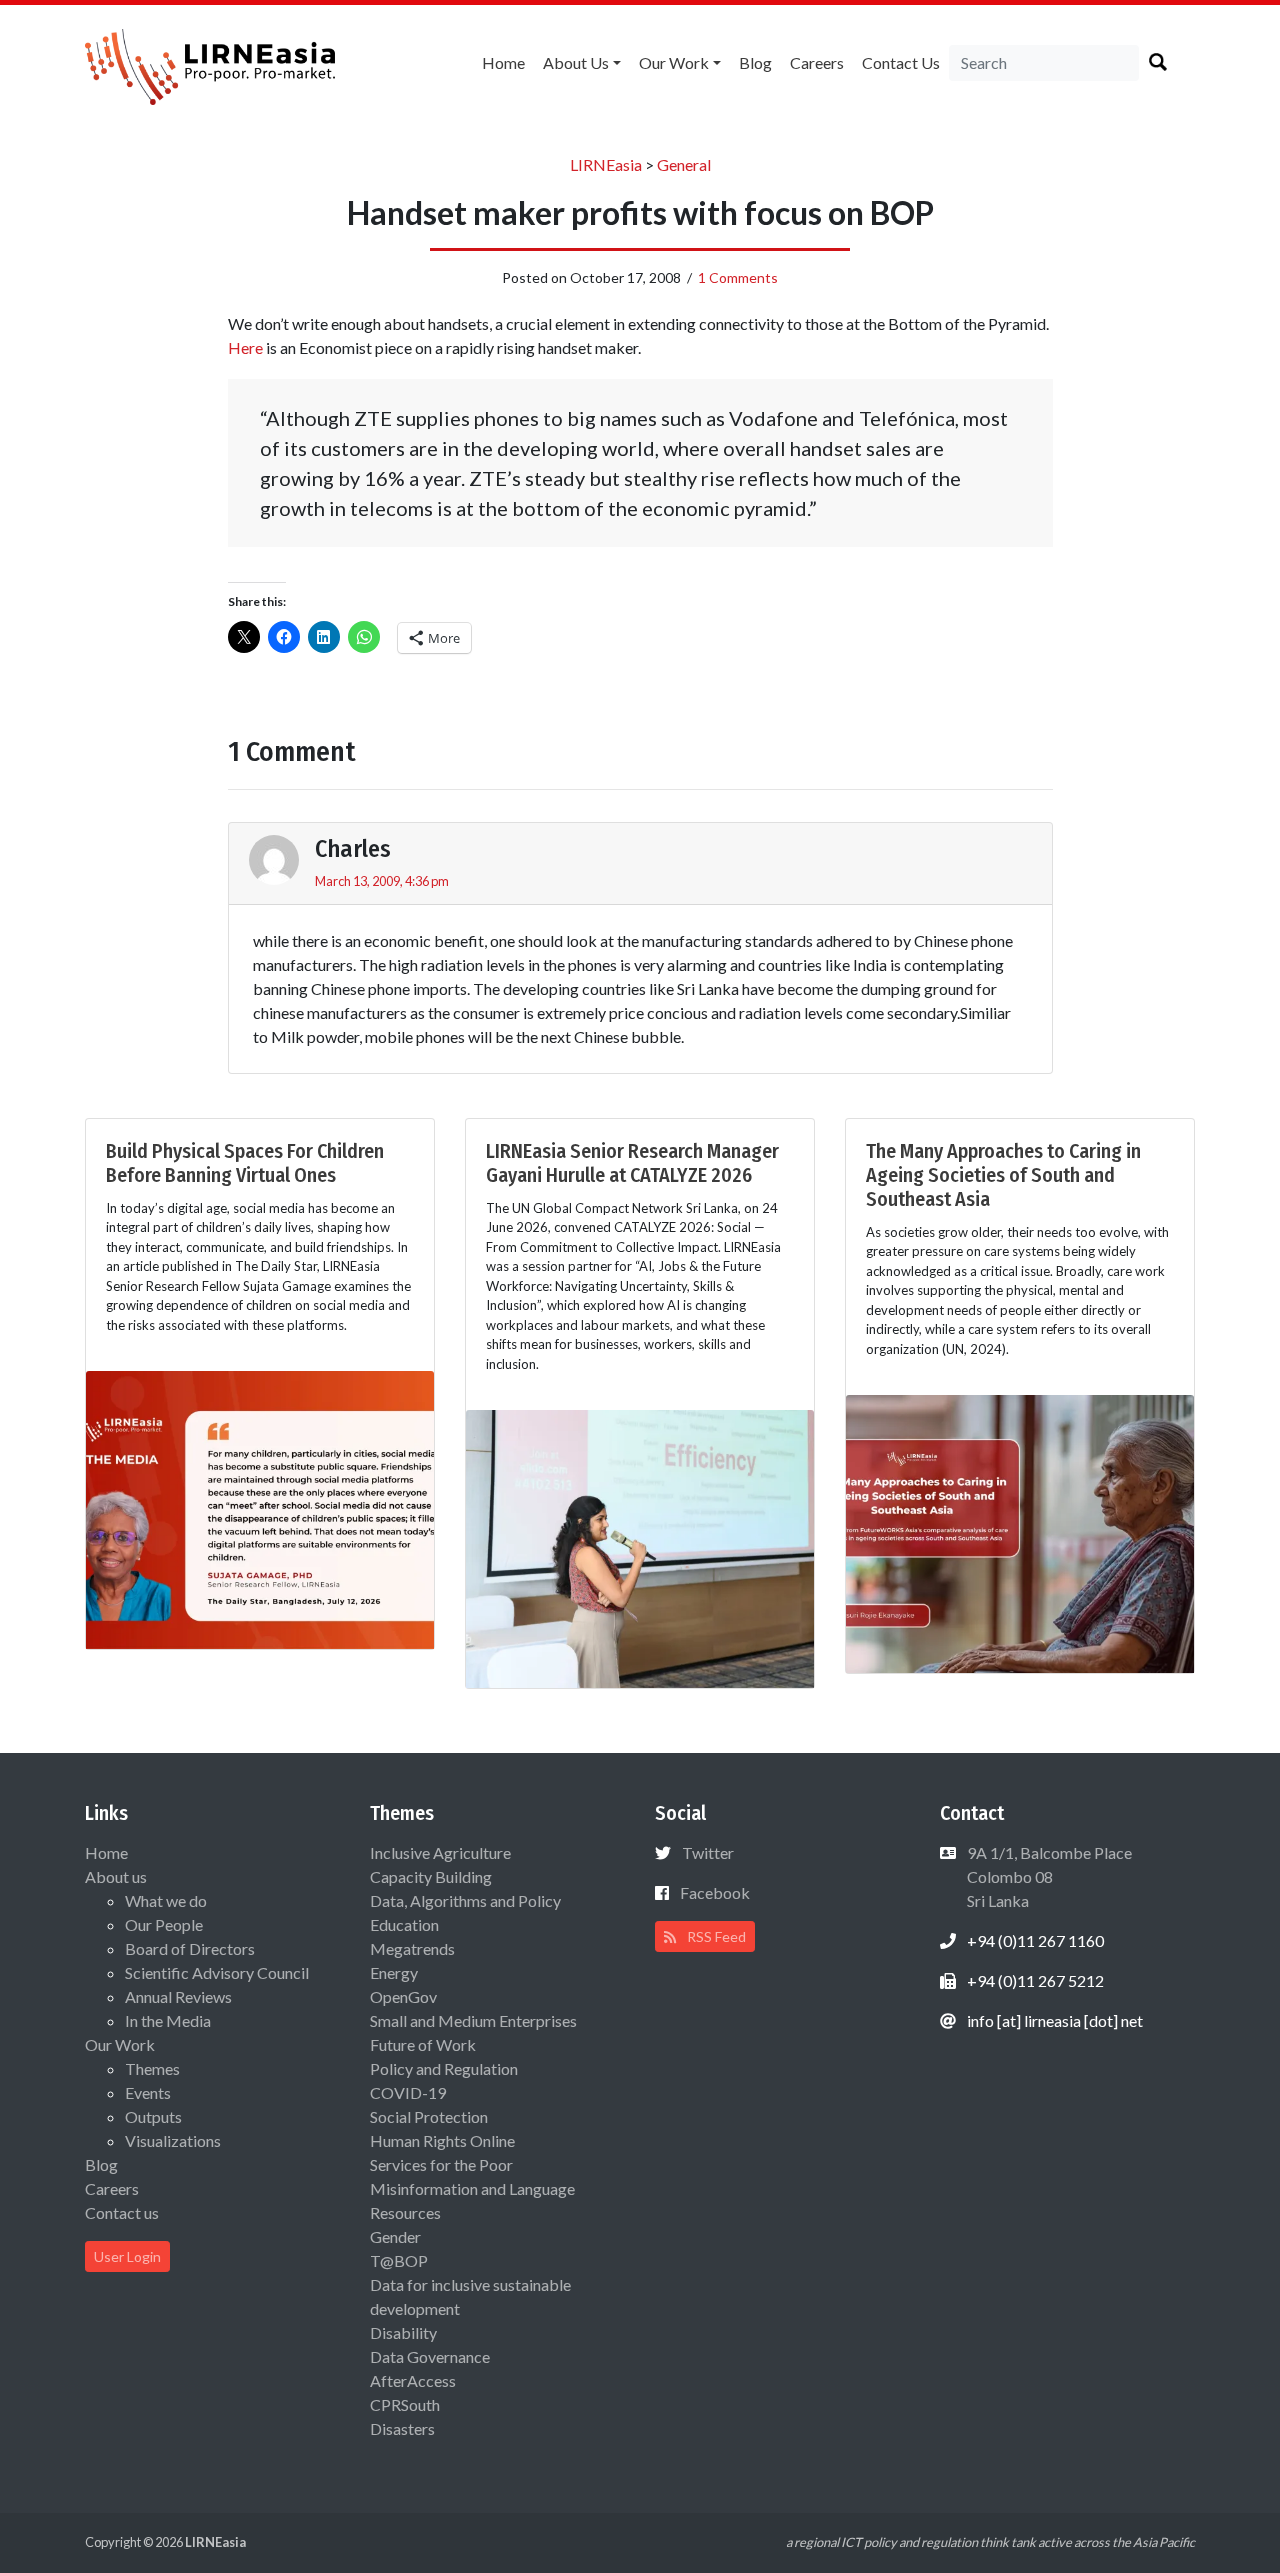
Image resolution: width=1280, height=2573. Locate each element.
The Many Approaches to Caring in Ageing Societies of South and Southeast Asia (1003, 1175)
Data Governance (430, 2356)
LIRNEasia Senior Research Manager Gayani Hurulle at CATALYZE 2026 (632, 1163)
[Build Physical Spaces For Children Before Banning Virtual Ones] (260, 1507)
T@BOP (399, 2260)
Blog (755, 62)
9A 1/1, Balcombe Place (1048, 1876)
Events (148, 2092)
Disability (403, 2332)
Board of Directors (190, 1948)
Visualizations (173, 2140)
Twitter (708, 1852)
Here (245, 347)
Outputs (153, 2116)
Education (404, 1924)
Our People (164, 1924)
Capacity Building (431, 1876)
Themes (152, 2068)
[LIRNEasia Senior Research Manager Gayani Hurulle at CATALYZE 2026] (640, 1546)
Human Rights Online (442, 2140)
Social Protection (429, 2116)
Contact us (901, 62)
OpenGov (403, 1996)
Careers (817, 62)
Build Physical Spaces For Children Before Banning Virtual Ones (245, 1163)
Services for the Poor (441, 2164)
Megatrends (412, 1948)
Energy (394, 1972)
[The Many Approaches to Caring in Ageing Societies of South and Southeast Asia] (1020, 1531)
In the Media (168, 2020)
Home (503, 62)
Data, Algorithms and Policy (465, 1900)
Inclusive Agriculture (440, 1852)
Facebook (715, 1892)
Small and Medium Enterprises (473, 2020)
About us (576, 62)
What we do (166, 1900)
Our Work (674, 62)
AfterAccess (413, 2380)
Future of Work (423, 2044)
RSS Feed (715, 1936)
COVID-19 (408, 2092)
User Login (127, 2256)
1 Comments (738, 277)
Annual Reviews (178, 1996)
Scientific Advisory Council (217, 1972)
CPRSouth (405, 2404)
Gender (395, 2236)
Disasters (402, 2428)
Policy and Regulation (444, 2068)
